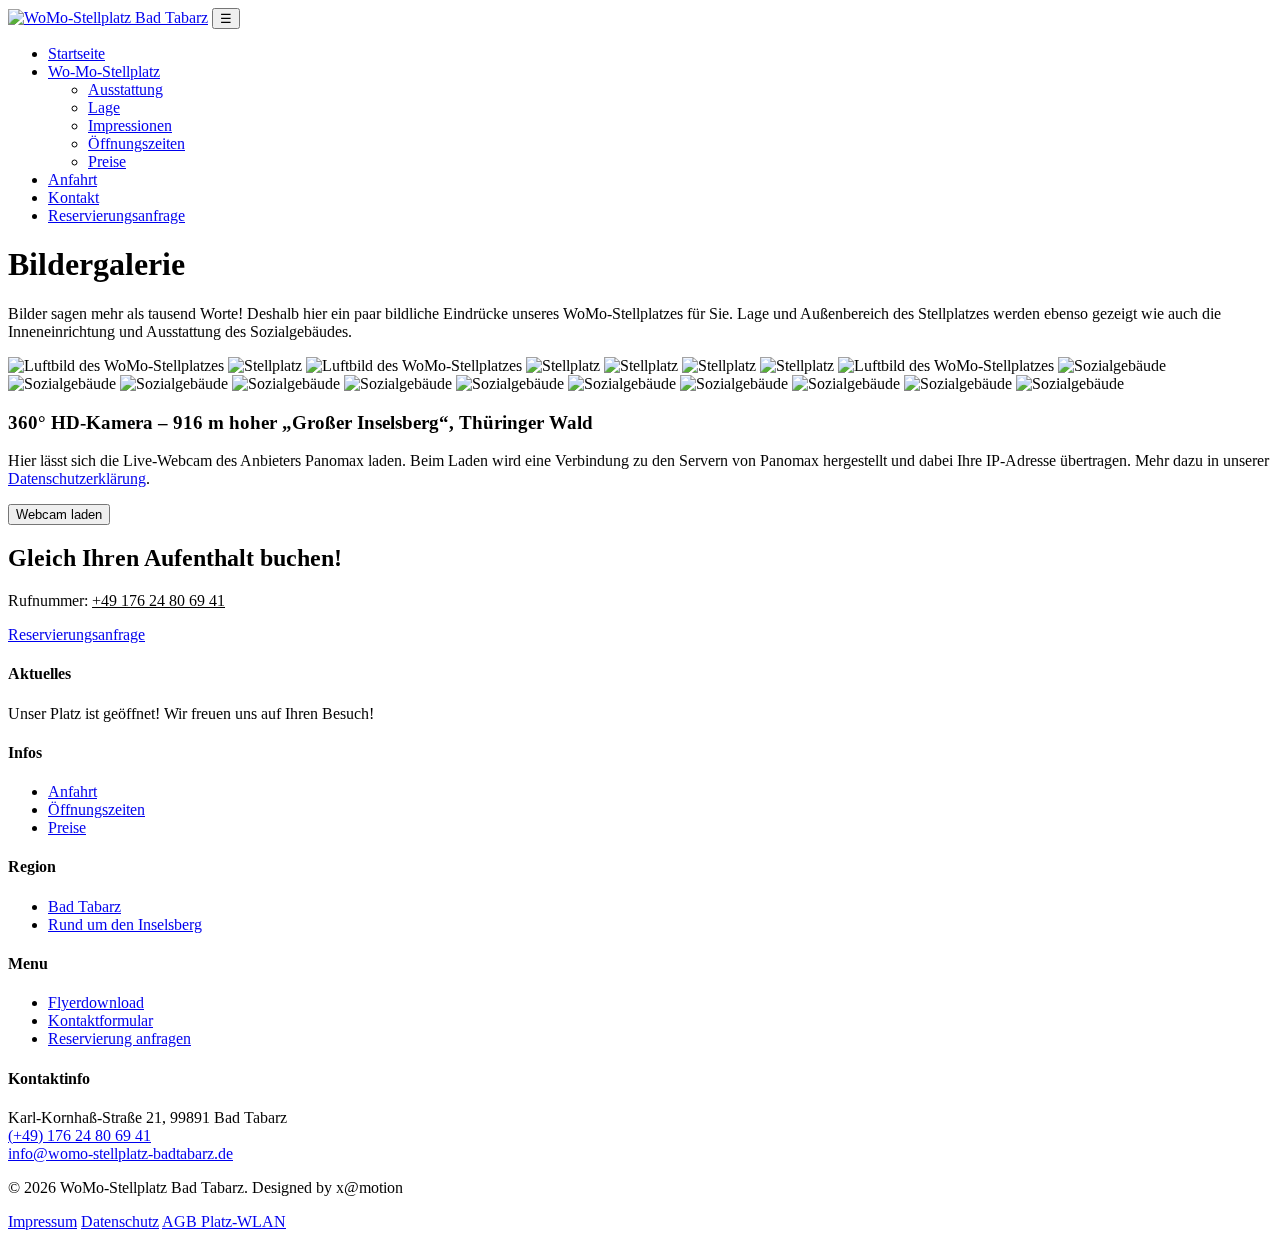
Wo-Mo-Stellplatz (104, 71)
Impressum (42, 1221)
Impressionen (130, 125)
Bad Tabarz (84, 906)
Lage (104, 107)
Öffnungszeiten (136, 143)
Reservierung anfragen (119, 1038)
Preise (107, 161)
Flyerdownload (96, 1002)
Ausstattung (125, 89)
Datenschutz (120, 1221)
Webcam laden (59, 514)
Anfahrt (72, 179)
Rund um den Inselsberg (125, 924)
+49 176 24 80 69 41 (158, 600)
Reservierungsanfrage (116, 215)
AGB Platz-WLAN (224, 1221)
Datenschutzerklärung (77, 478)
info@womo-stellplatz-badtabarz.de (120, 1153)
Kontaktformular (100, 1020)
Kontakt (73, 197)
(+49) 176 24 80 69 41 (79, 1135)
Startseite (76, 53)
